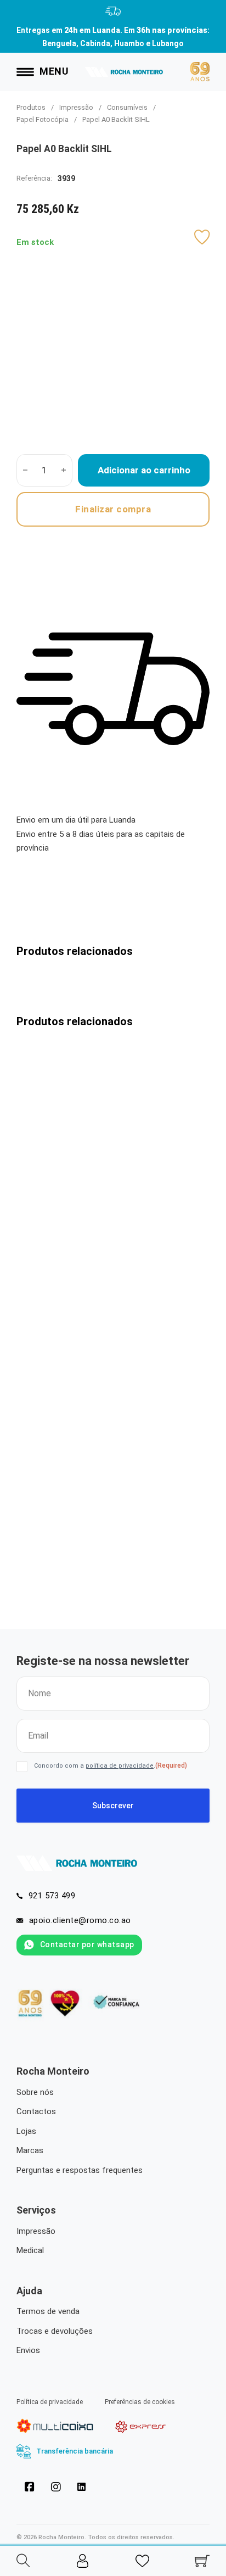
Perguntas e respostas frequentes (80, 2170)
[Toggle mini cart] (202, 2561)
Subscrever (113, 1806)
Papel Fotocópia (43, 119)
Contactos (36, 2111)
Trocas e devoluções (55, 2331)
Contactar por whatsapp (87, 1944)
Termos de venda (48, 2311)
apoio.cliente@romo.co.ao (80, 1920)
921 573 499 (52, 1896)
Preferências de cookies (140, 2402)
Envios (28, 2350)
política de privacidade (120, 1766)
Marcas (30, 2150)
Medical (30, 2250)
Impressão (76, 107)
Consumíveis (127, 107)
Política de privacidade (50, 2402)
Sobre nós (35, 2092)
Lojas (26, 2131)
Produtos (31, 107)
